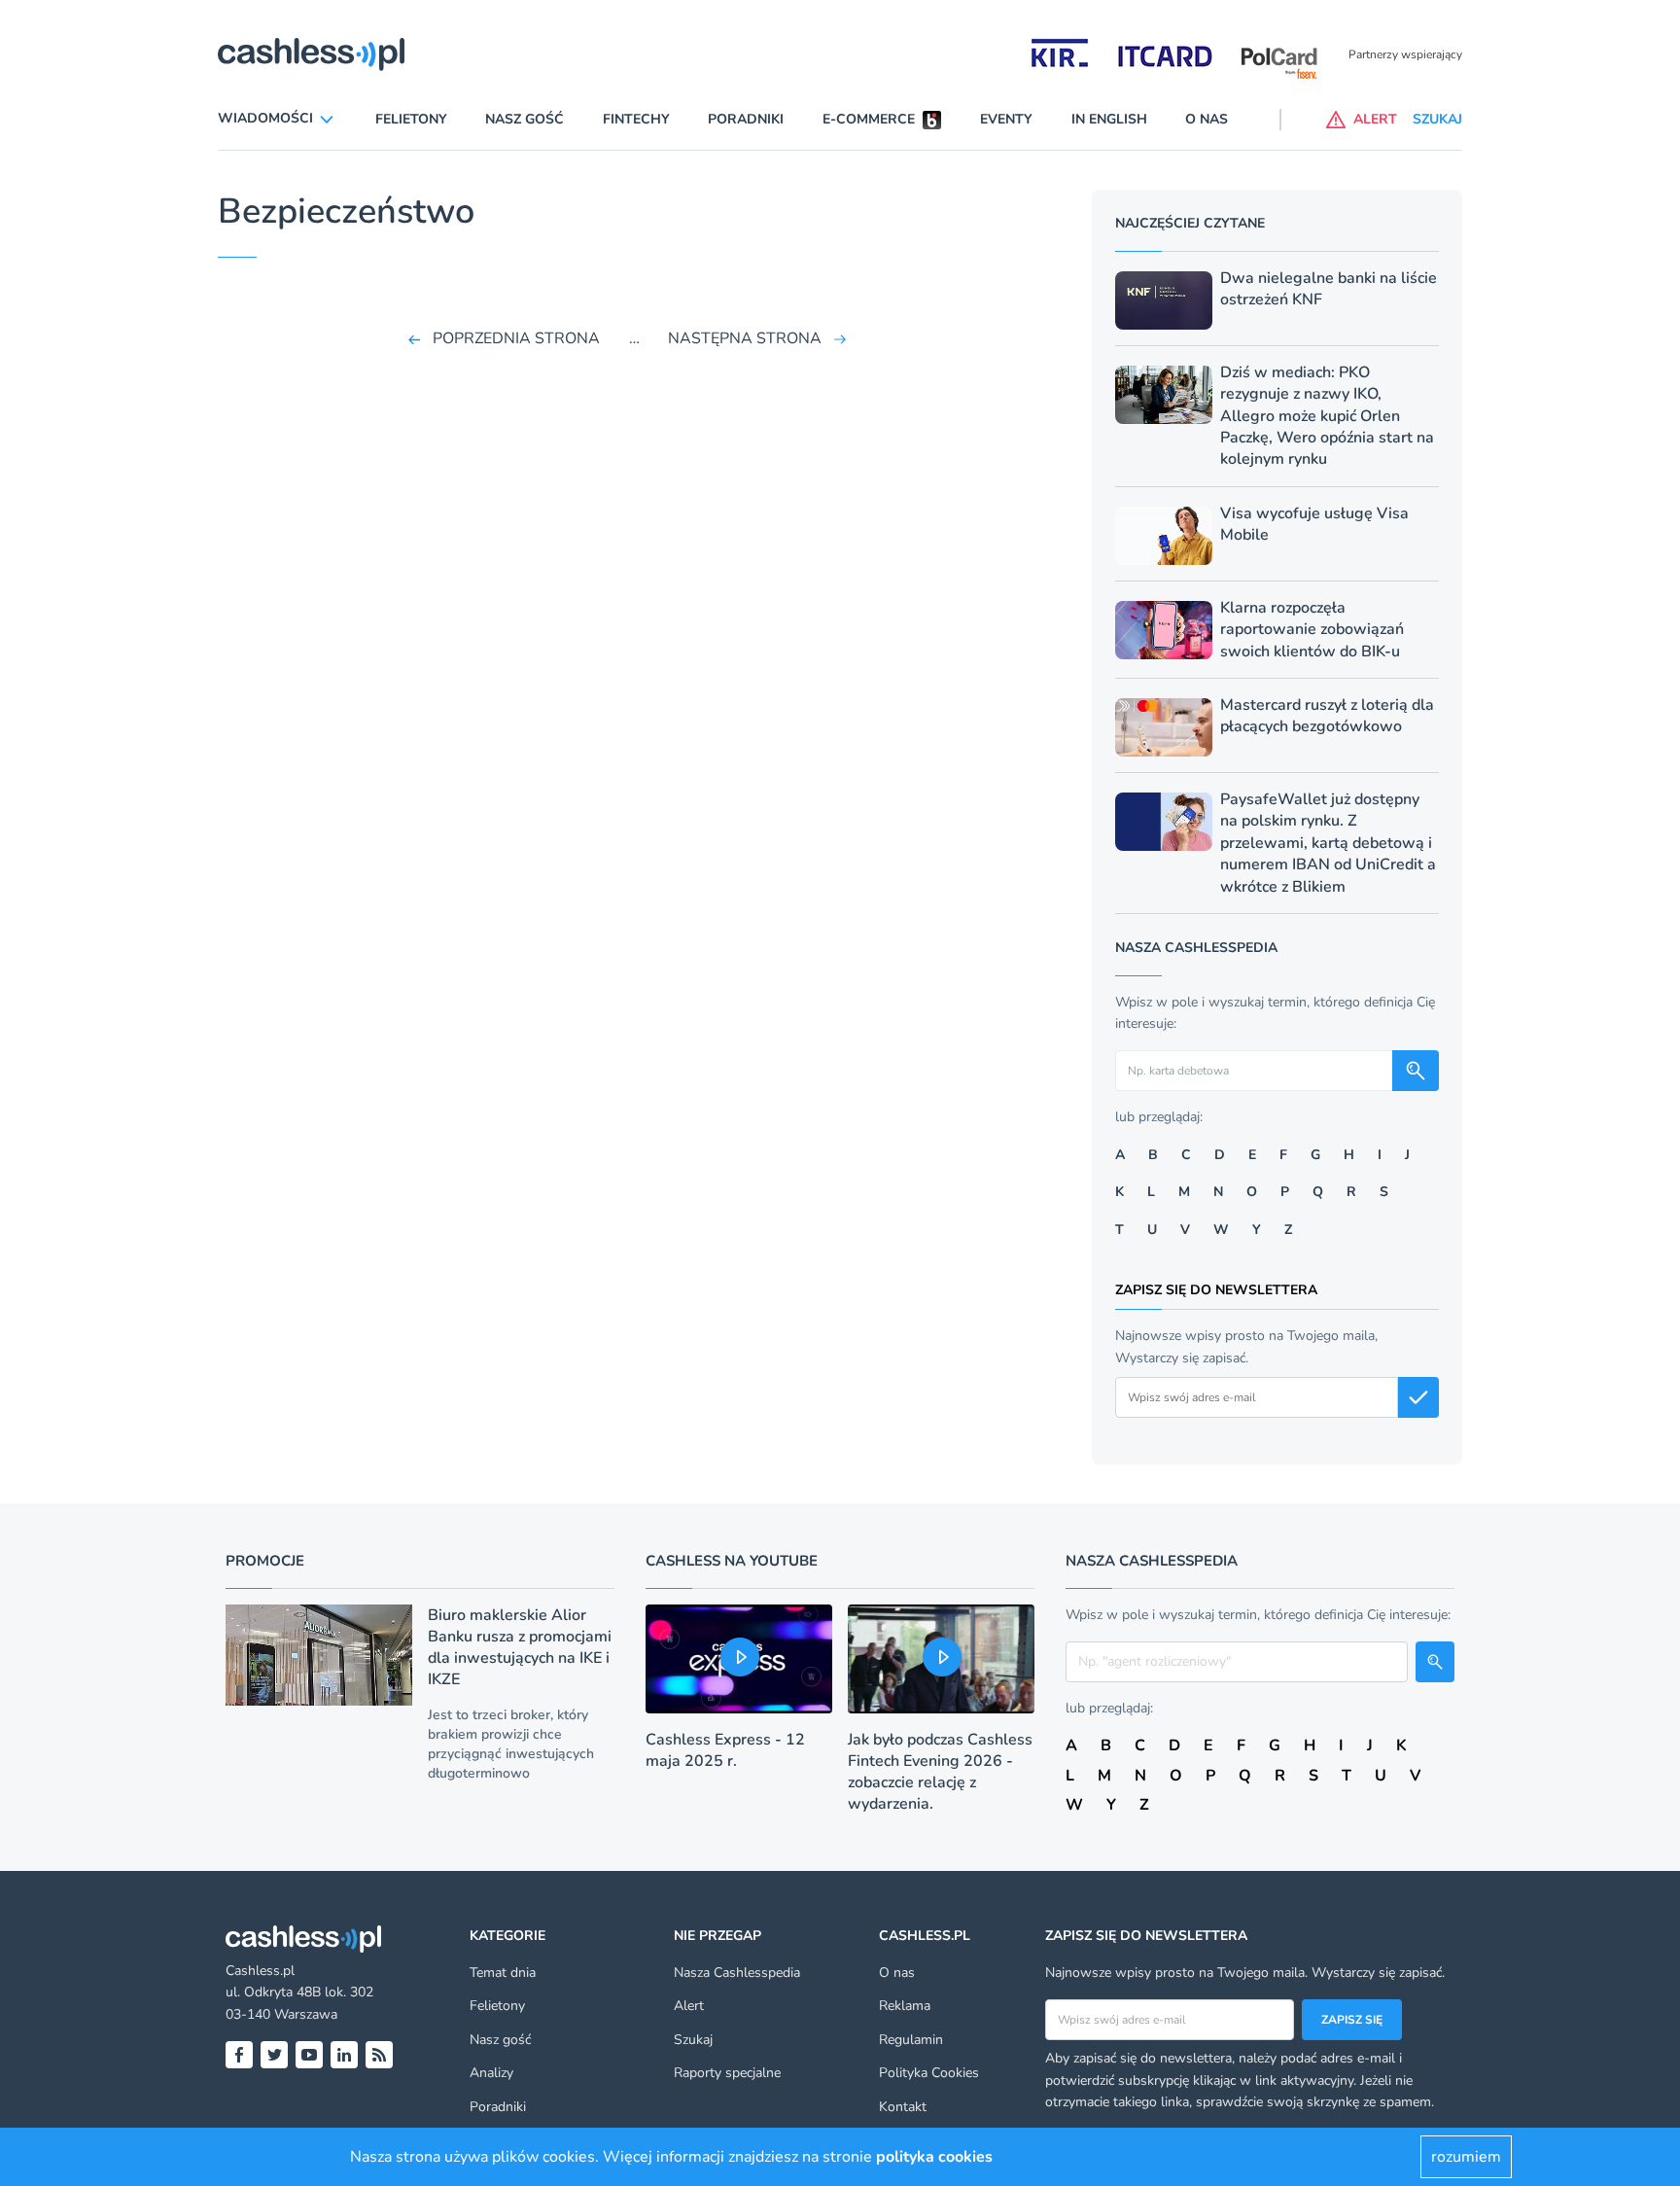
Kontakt (903, 2107)
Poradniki (746, 119)
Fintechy (636, 119)
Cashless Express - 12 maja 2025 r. (725, 1750)
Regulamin (911, 2040)
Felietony (411, 119)
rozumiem (1466, 2157)
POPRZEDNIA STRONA (516, 338)
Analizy (491, 2073)
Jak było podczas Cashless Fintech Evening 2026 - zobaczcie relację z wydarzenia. (940, 1772)
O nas (1207, 119)
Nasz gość (525, 119)
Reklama (905, 2006)
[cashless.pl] (311, 54)
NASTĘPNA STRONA (745, 338)
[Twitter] (274, 2055)
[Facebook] (239, 2055)
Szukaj (693, 2040)
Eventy (1006, 119)
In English (1109, 119)
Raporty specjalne (727, 2073)
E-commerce (869, 119)
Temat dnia (503, 1973)
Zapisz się (1352, 2020)
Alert (689, 2006)
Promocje (265, 1561)
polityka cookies (934, 2157)
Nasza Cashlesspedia (737, 1973)
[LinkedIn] (344, 2055)
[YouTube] (309, 2055)
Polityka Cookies (929, 2073)
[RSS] (379, 2055)
